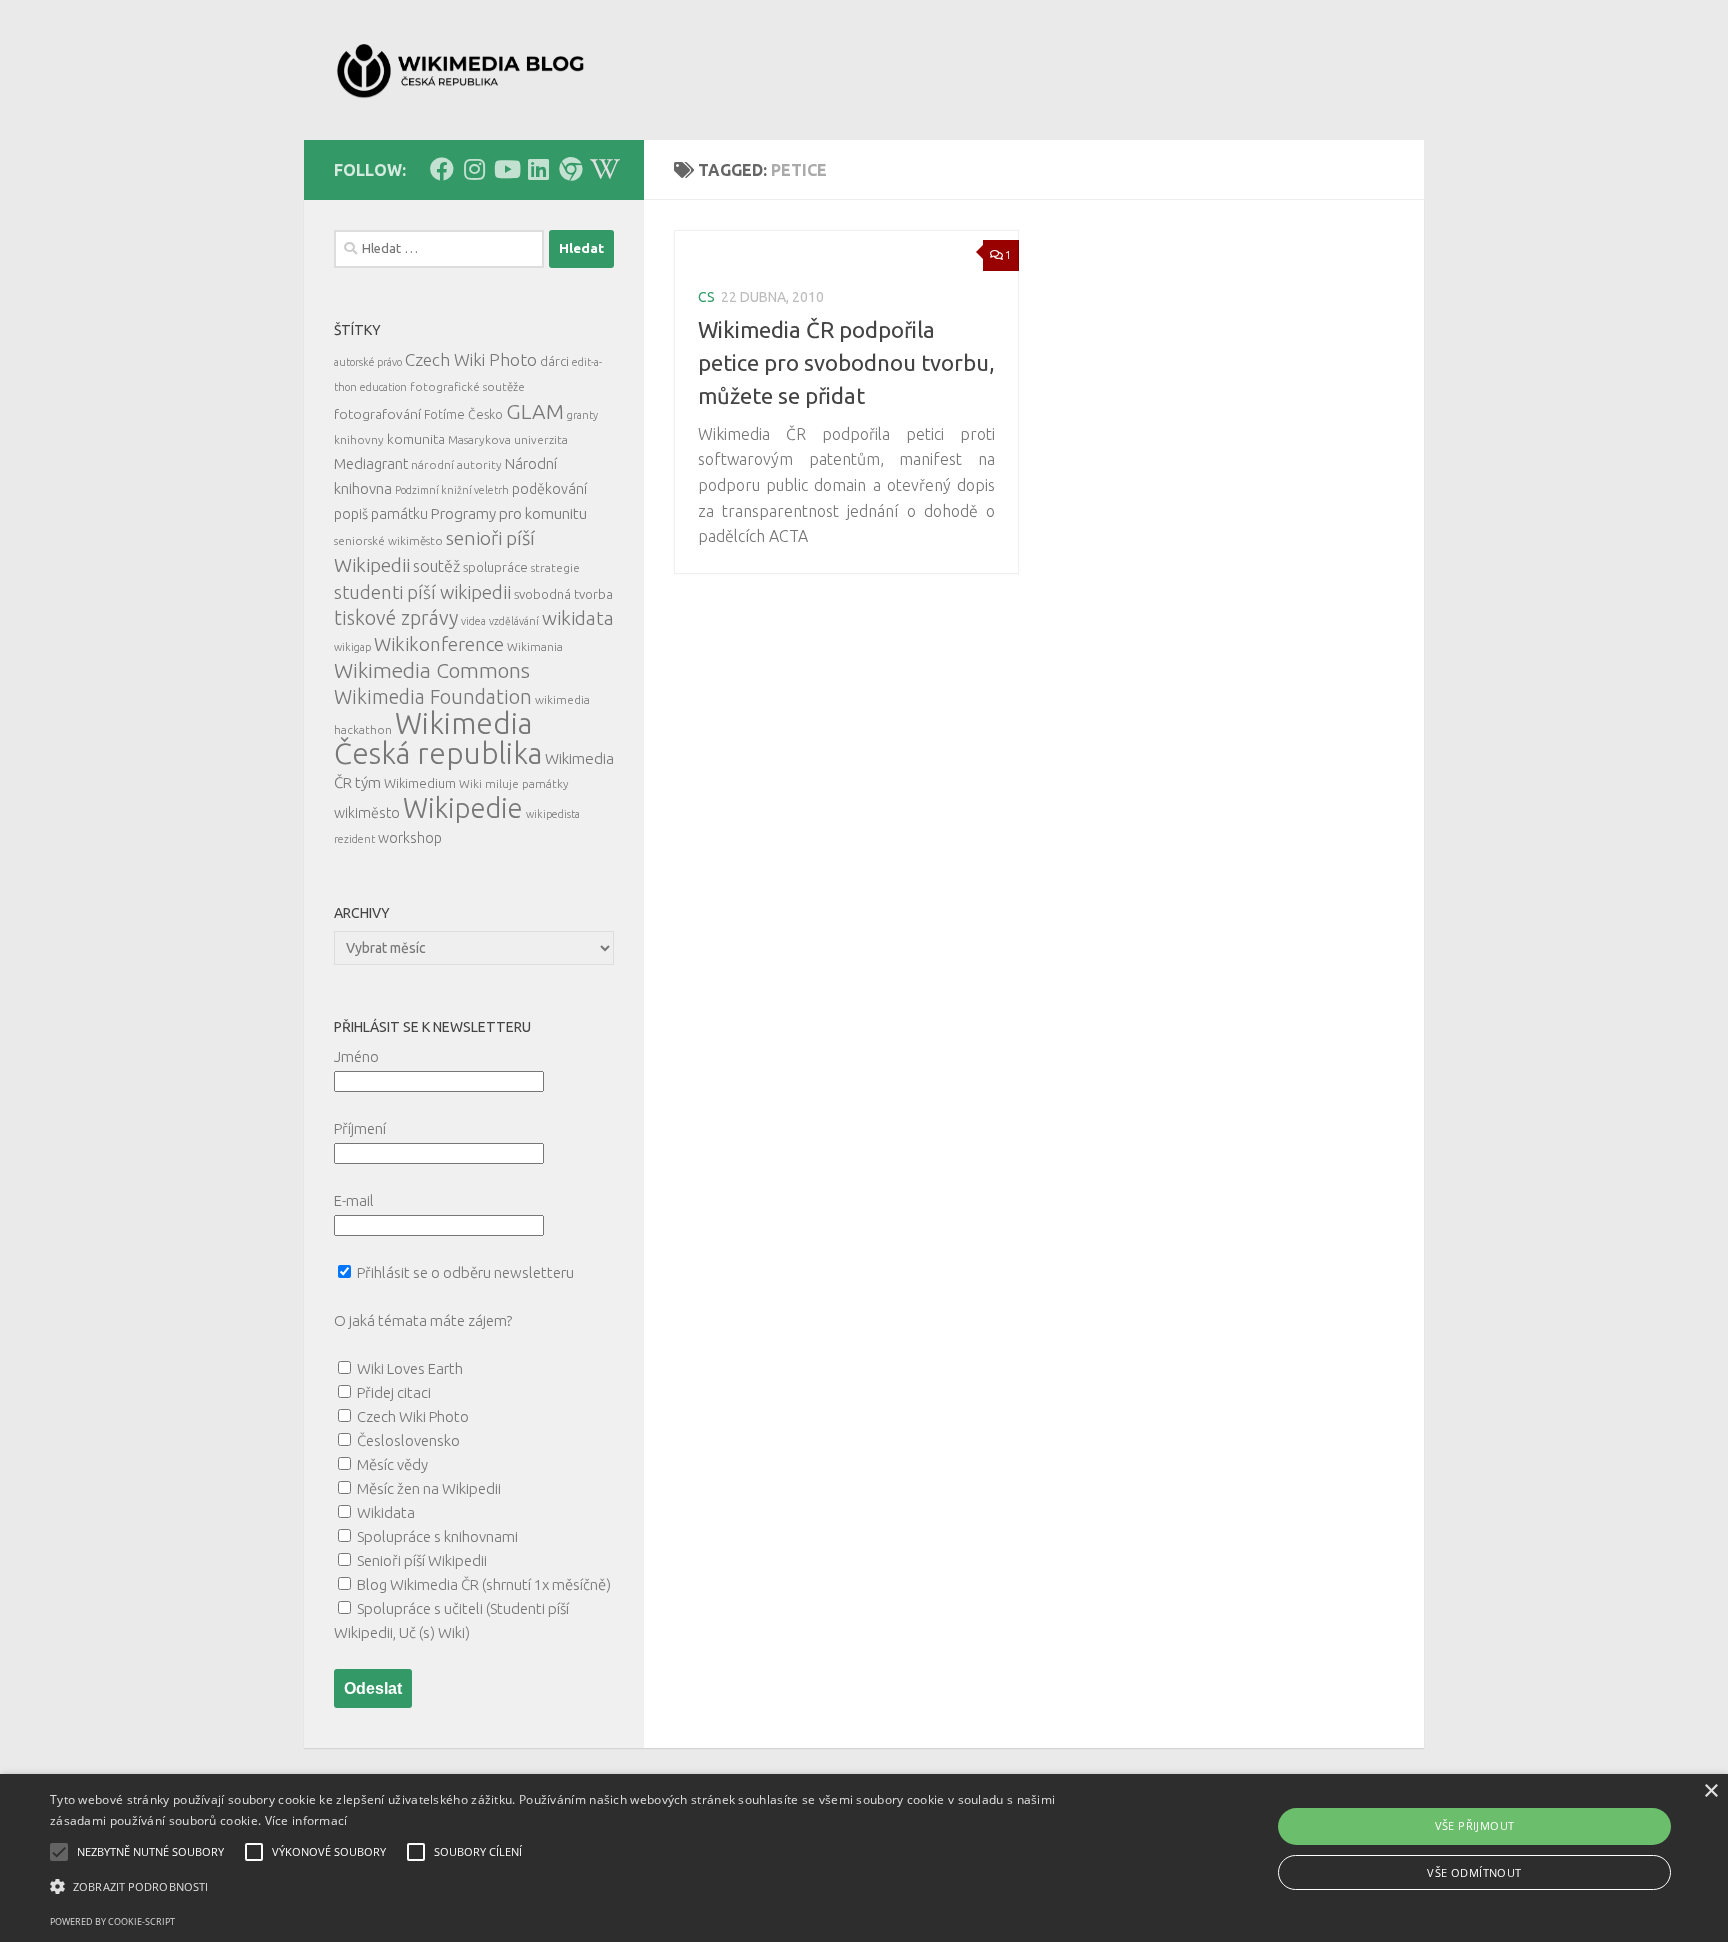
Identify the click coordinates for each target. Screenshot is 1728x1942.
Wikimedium (420, 783)
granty (582, 415)
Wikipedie (463, 808)
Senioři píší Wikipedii (422, 1560)
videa (473, 621)
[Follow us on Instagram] (474, 169)
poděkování (549, 489)
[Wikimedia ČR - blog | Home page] (463, 70)
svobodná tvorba (563, 594)
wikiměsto (367, 813)
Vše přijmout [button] (1475, 1825)
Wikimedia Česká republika (438, 738)
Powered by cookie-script (112, 1921)
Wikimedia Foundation (433, 697)
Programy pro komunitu (509, 513)
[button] (579, 1887)
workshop (410, 838)
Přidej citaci (394, 1392)
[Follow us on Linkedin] (538, 169)
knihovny (359, 439)
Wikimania (535, 646)
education (383, 387)
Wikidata (386, 1512)
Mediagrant (371, 463)
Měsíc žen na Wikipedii (429, 1488)
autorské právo (368, 362)
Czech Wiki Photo (471, 359)
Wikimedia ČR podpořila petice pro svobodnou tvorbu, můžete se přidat (846, 362)
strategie (555, 567)
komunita (416, 439)
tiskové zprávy (396, 618)
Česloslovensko (408, 1440)
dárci (554, 361)
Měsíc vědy (392, 1464)
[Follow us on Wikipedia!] (602, 169)
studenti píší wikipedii (422, 592)
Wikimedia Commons (432, 670)
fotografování (377, 414)
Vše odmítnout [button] (1474, 1872)
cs (706, 297)
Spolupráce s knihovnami (437, 1536)
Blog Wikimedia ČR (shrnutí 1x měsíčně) (484, 1584)
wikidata (578, 618)
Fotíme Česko (463, 414)
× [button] (1710, 1791)
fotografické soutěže (467, 386)
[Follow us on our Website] (570, 169)
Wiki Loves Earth (410, 1368)
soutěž (436, 566)
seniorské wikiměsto (388, 540)
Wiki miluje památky (514, 783)
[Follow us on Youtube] (506, 169)
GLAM (535, 411)
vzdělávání (514, 621)
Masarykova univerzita (508, 439)
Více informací (306, 1820)
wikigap (352, 647)
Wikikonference (439, 644)
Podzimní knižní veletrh (452, 490)
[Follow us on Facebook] (442, 169)
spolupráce (495, 567)
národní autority (456, 464)
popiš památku (381, 514)
